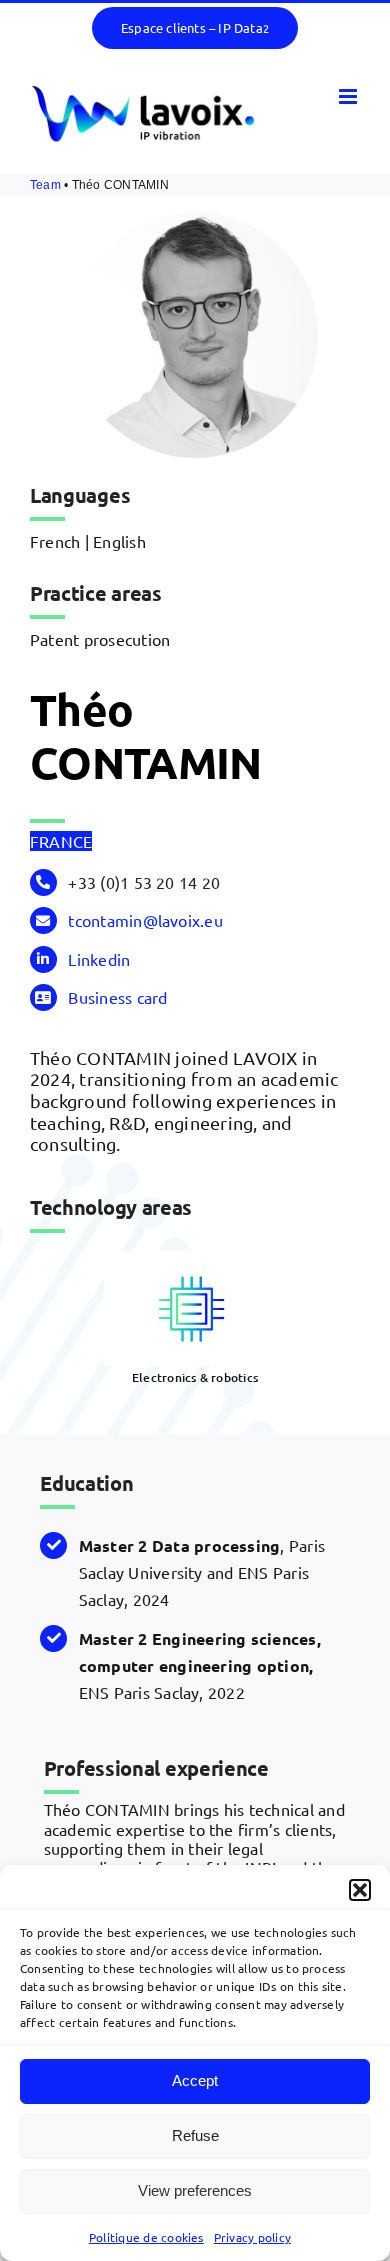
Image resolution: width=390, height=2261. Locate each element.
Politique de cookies (146, 2237)
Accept (195, 2080)
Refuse (195, 2135)
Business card (117, 997)
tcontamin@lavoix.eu (145, 920)
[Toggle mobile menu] (349, 96)
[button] (360, 1890)
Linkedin (99, 959)
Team (45, 185)
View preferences (195, 2190)
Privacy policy (252, 2237)
